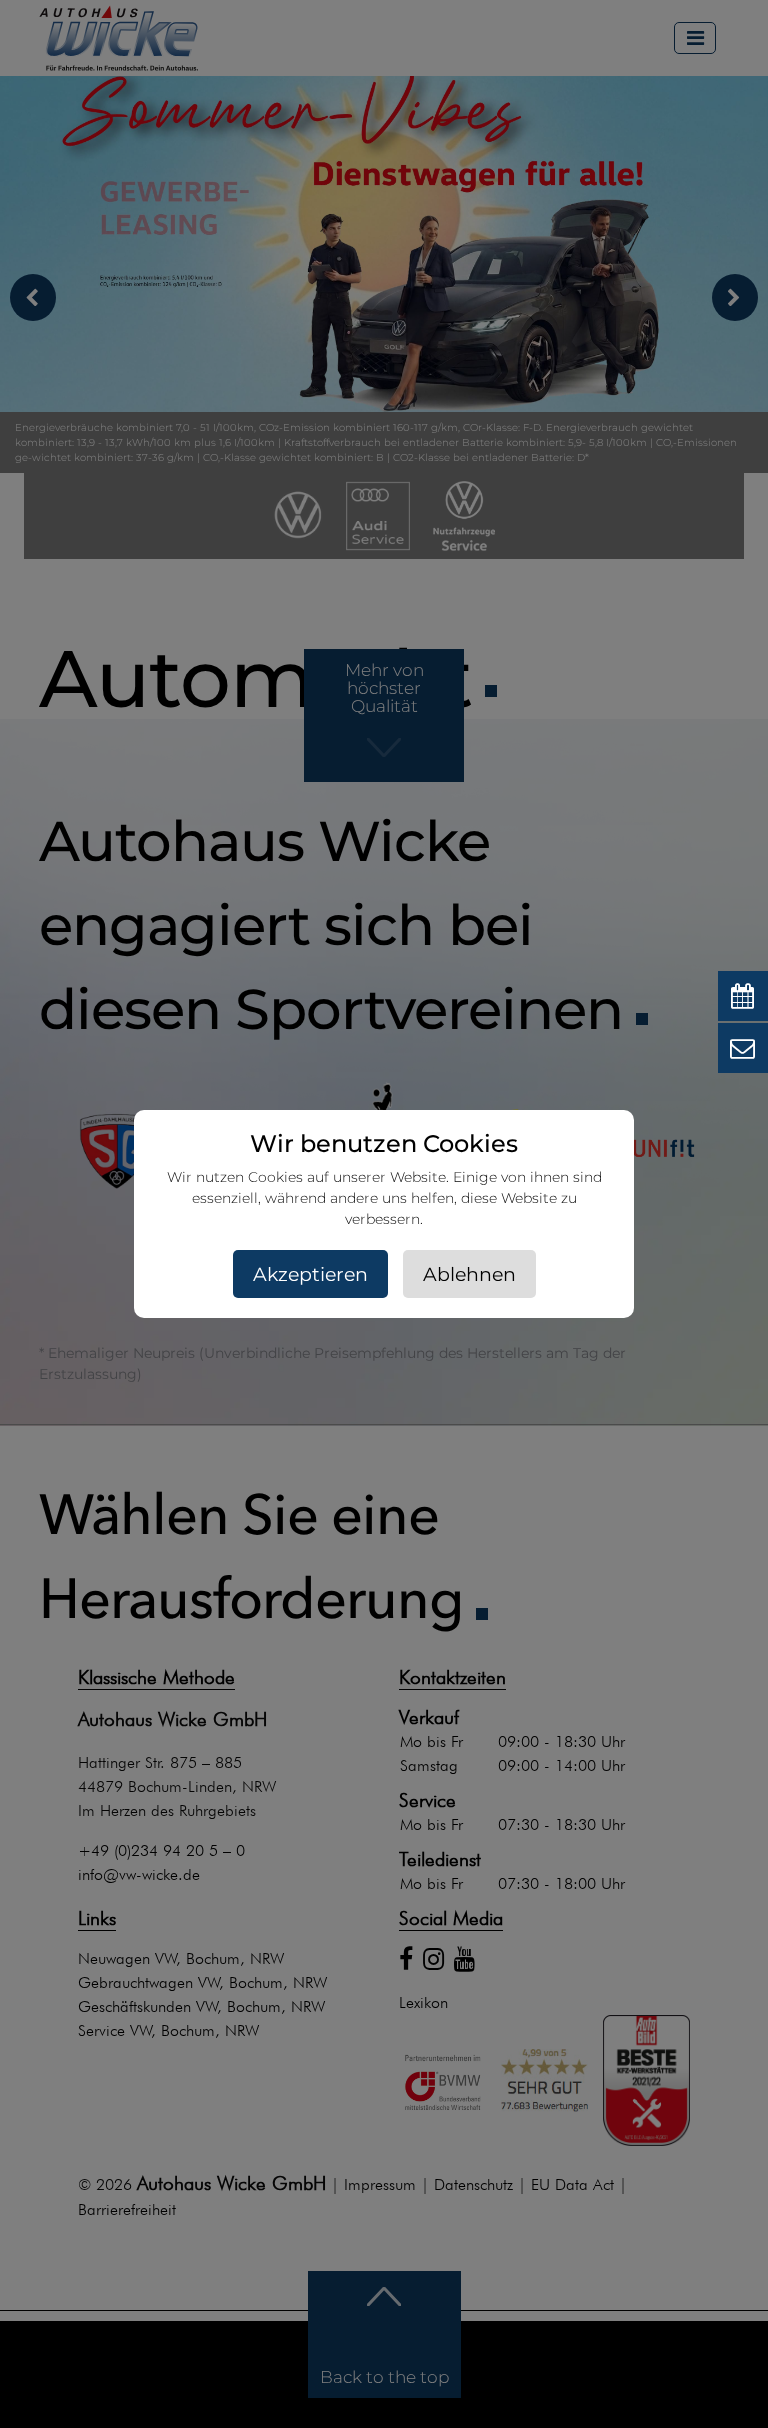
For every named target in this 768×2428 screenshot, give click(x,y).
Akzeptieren (310, 1274)
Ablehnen (469, 1274)
